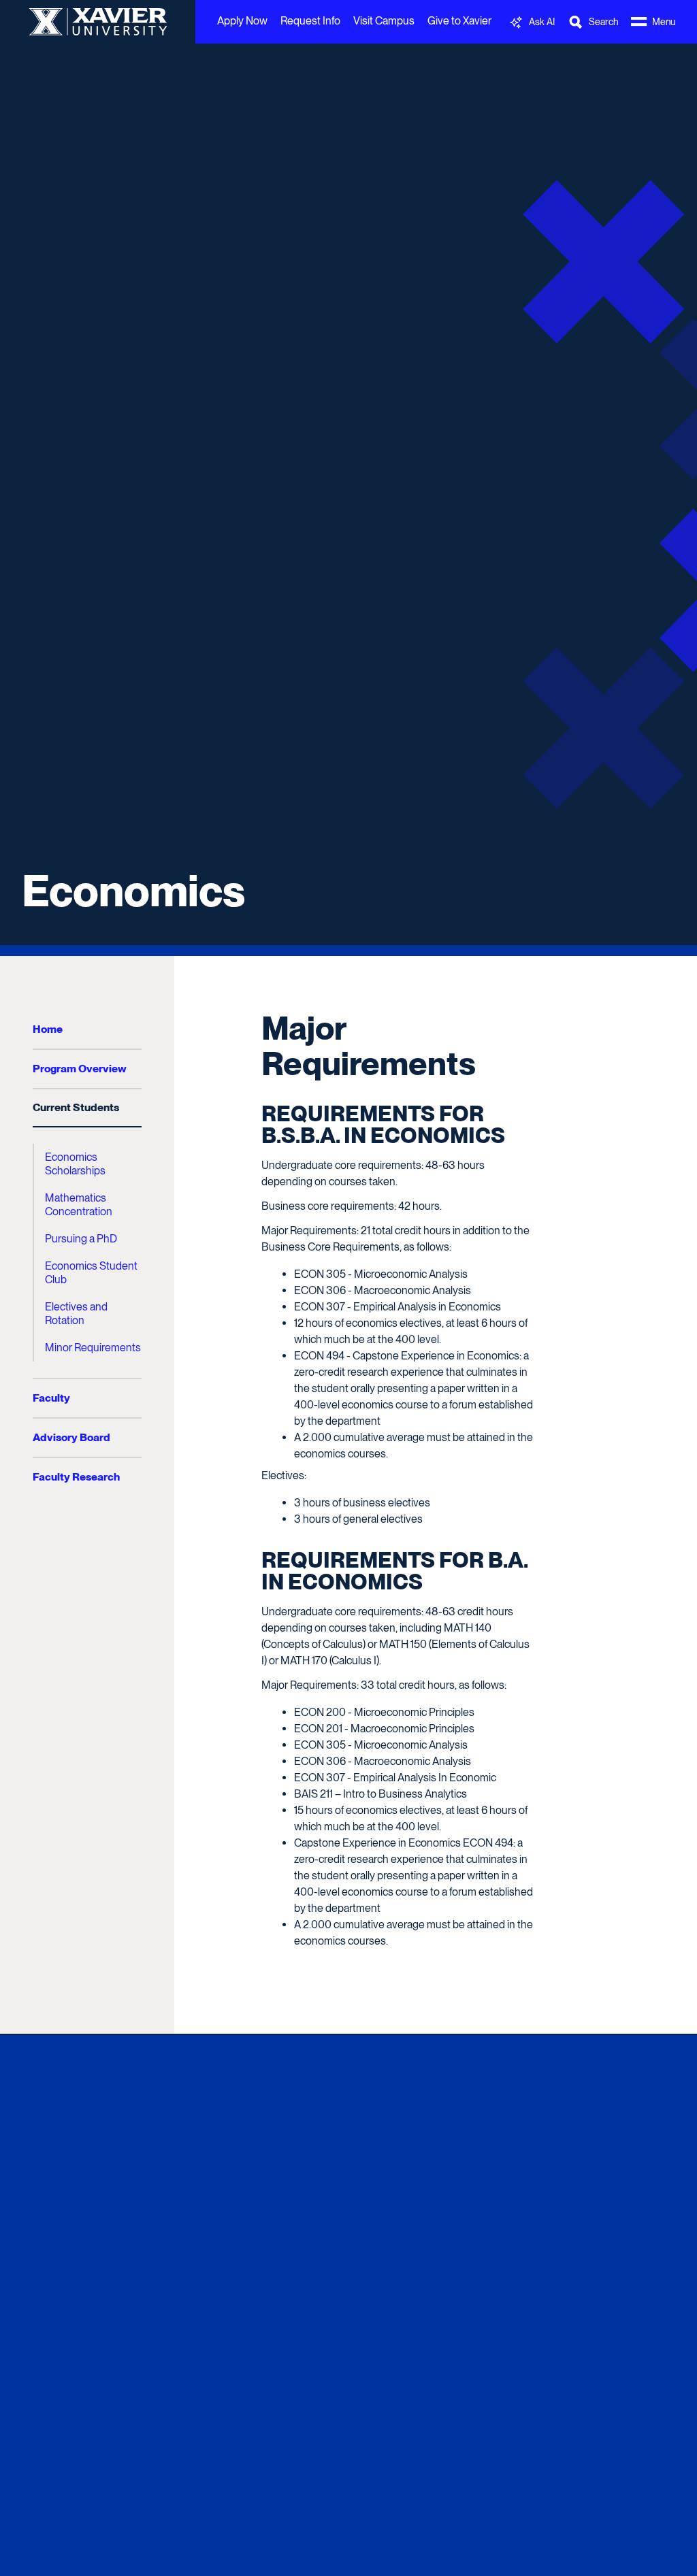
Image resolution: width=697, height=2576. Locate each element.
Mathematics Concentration (79, 1205)
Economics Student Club (91, 1273)
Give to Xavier (459, 21)
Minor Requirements (93, 1348)
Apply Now (242, 21)
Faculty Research (76, 1477)
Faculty (51, 1398)
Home (48, 1029)
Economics (133, 891)
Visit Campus (384, 21)
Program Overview (80, 1069)
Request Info (310, 21)
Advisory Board (71, 1437)
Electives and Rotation (76, 1314)
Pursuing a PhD (81, 1239)
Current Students (76, 1107)
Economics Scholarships (75, 1164)
